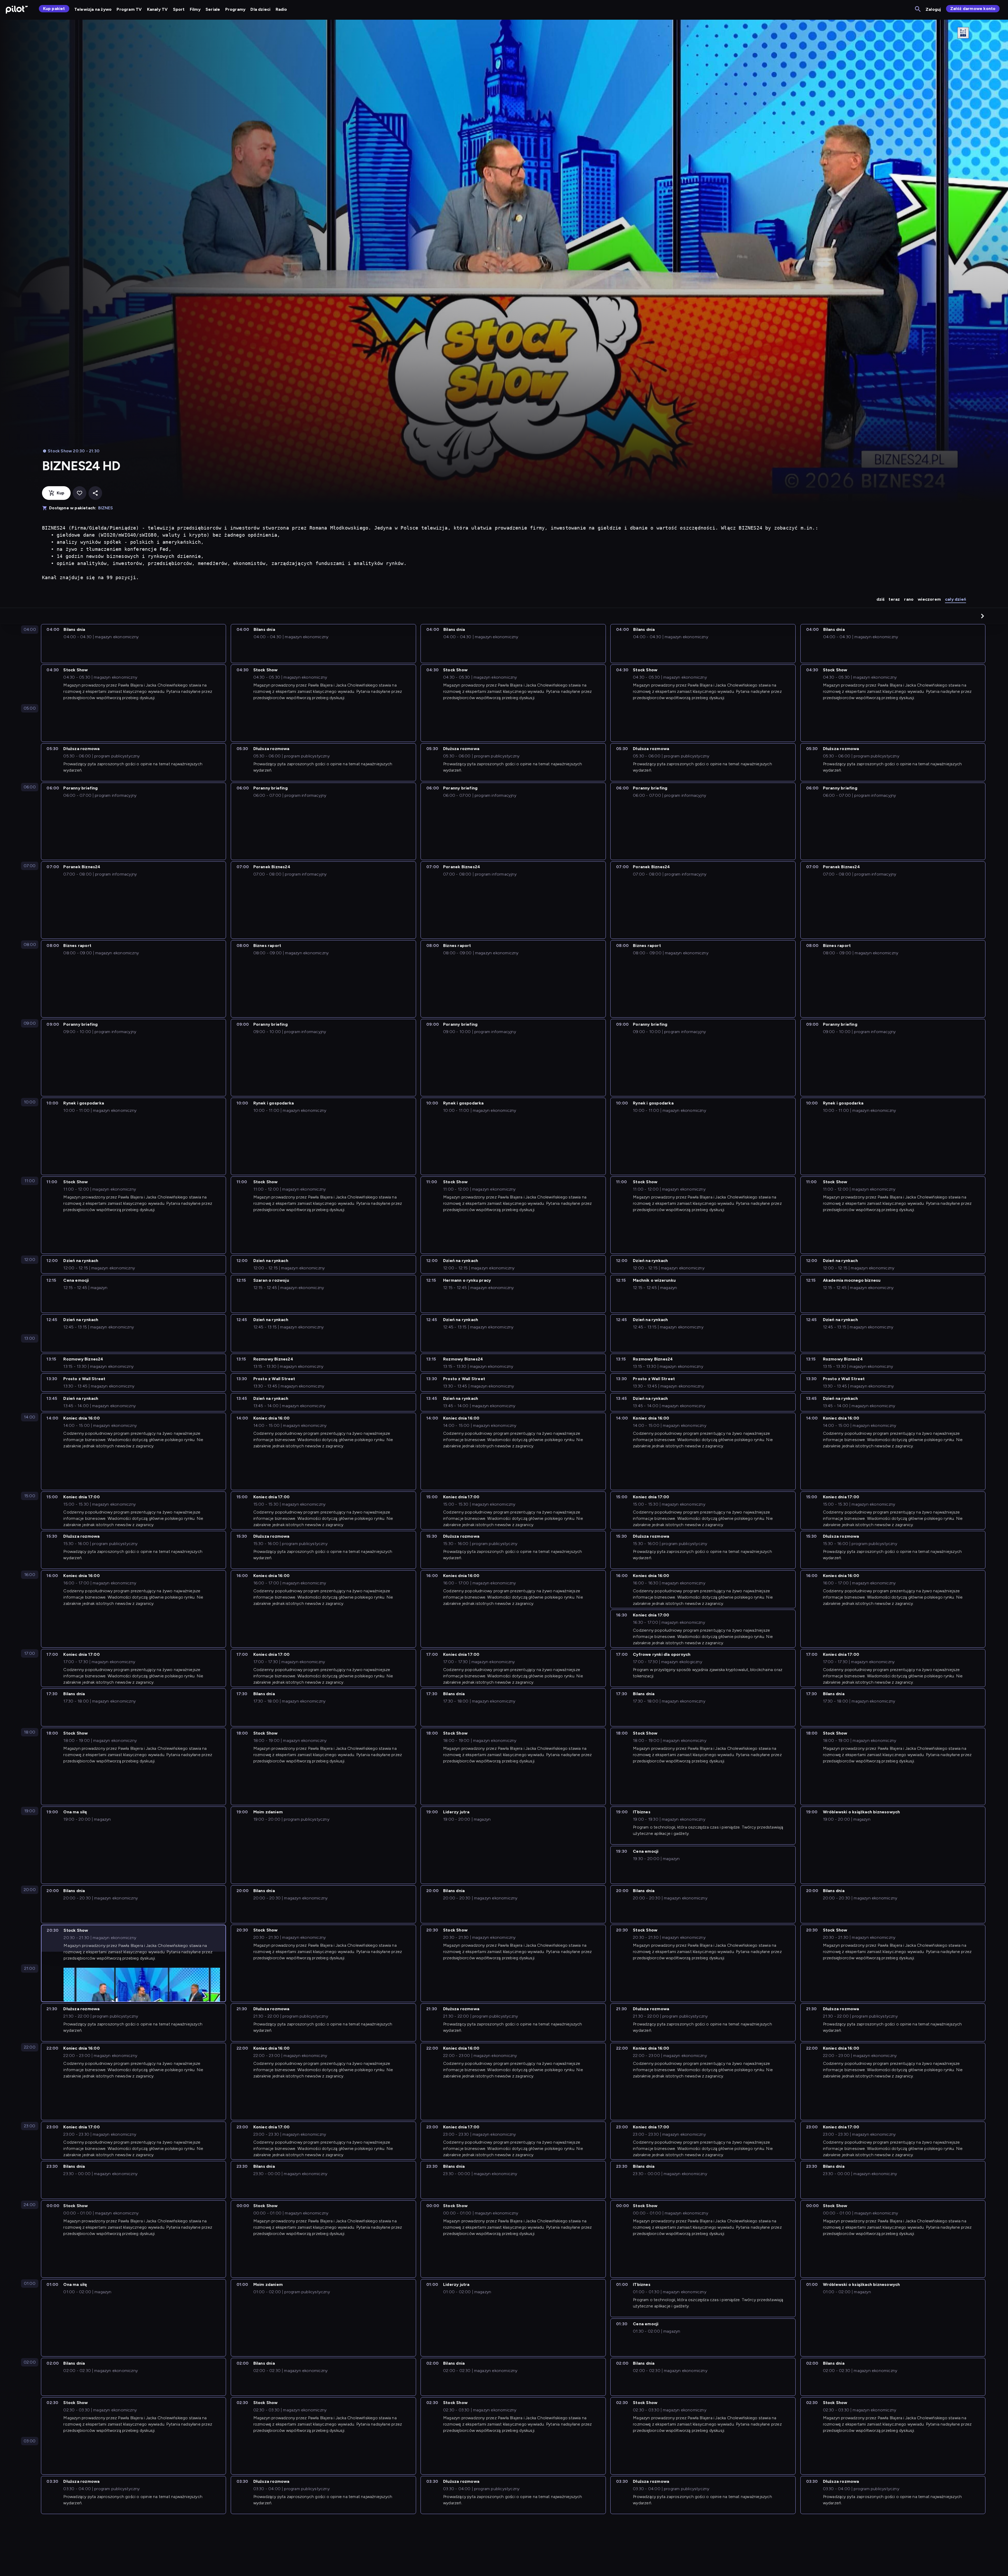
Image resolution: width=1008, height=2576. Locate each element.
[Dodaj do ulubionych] (80, 493)
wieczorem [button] (929, 599)
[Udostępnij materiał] (95, 493)
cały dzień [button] (955, 599)
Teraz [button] (894, 599)
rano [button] (909, 599)
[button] (983, 616)
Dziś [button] (881, 599)
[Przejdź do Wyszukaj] (918, 9)
